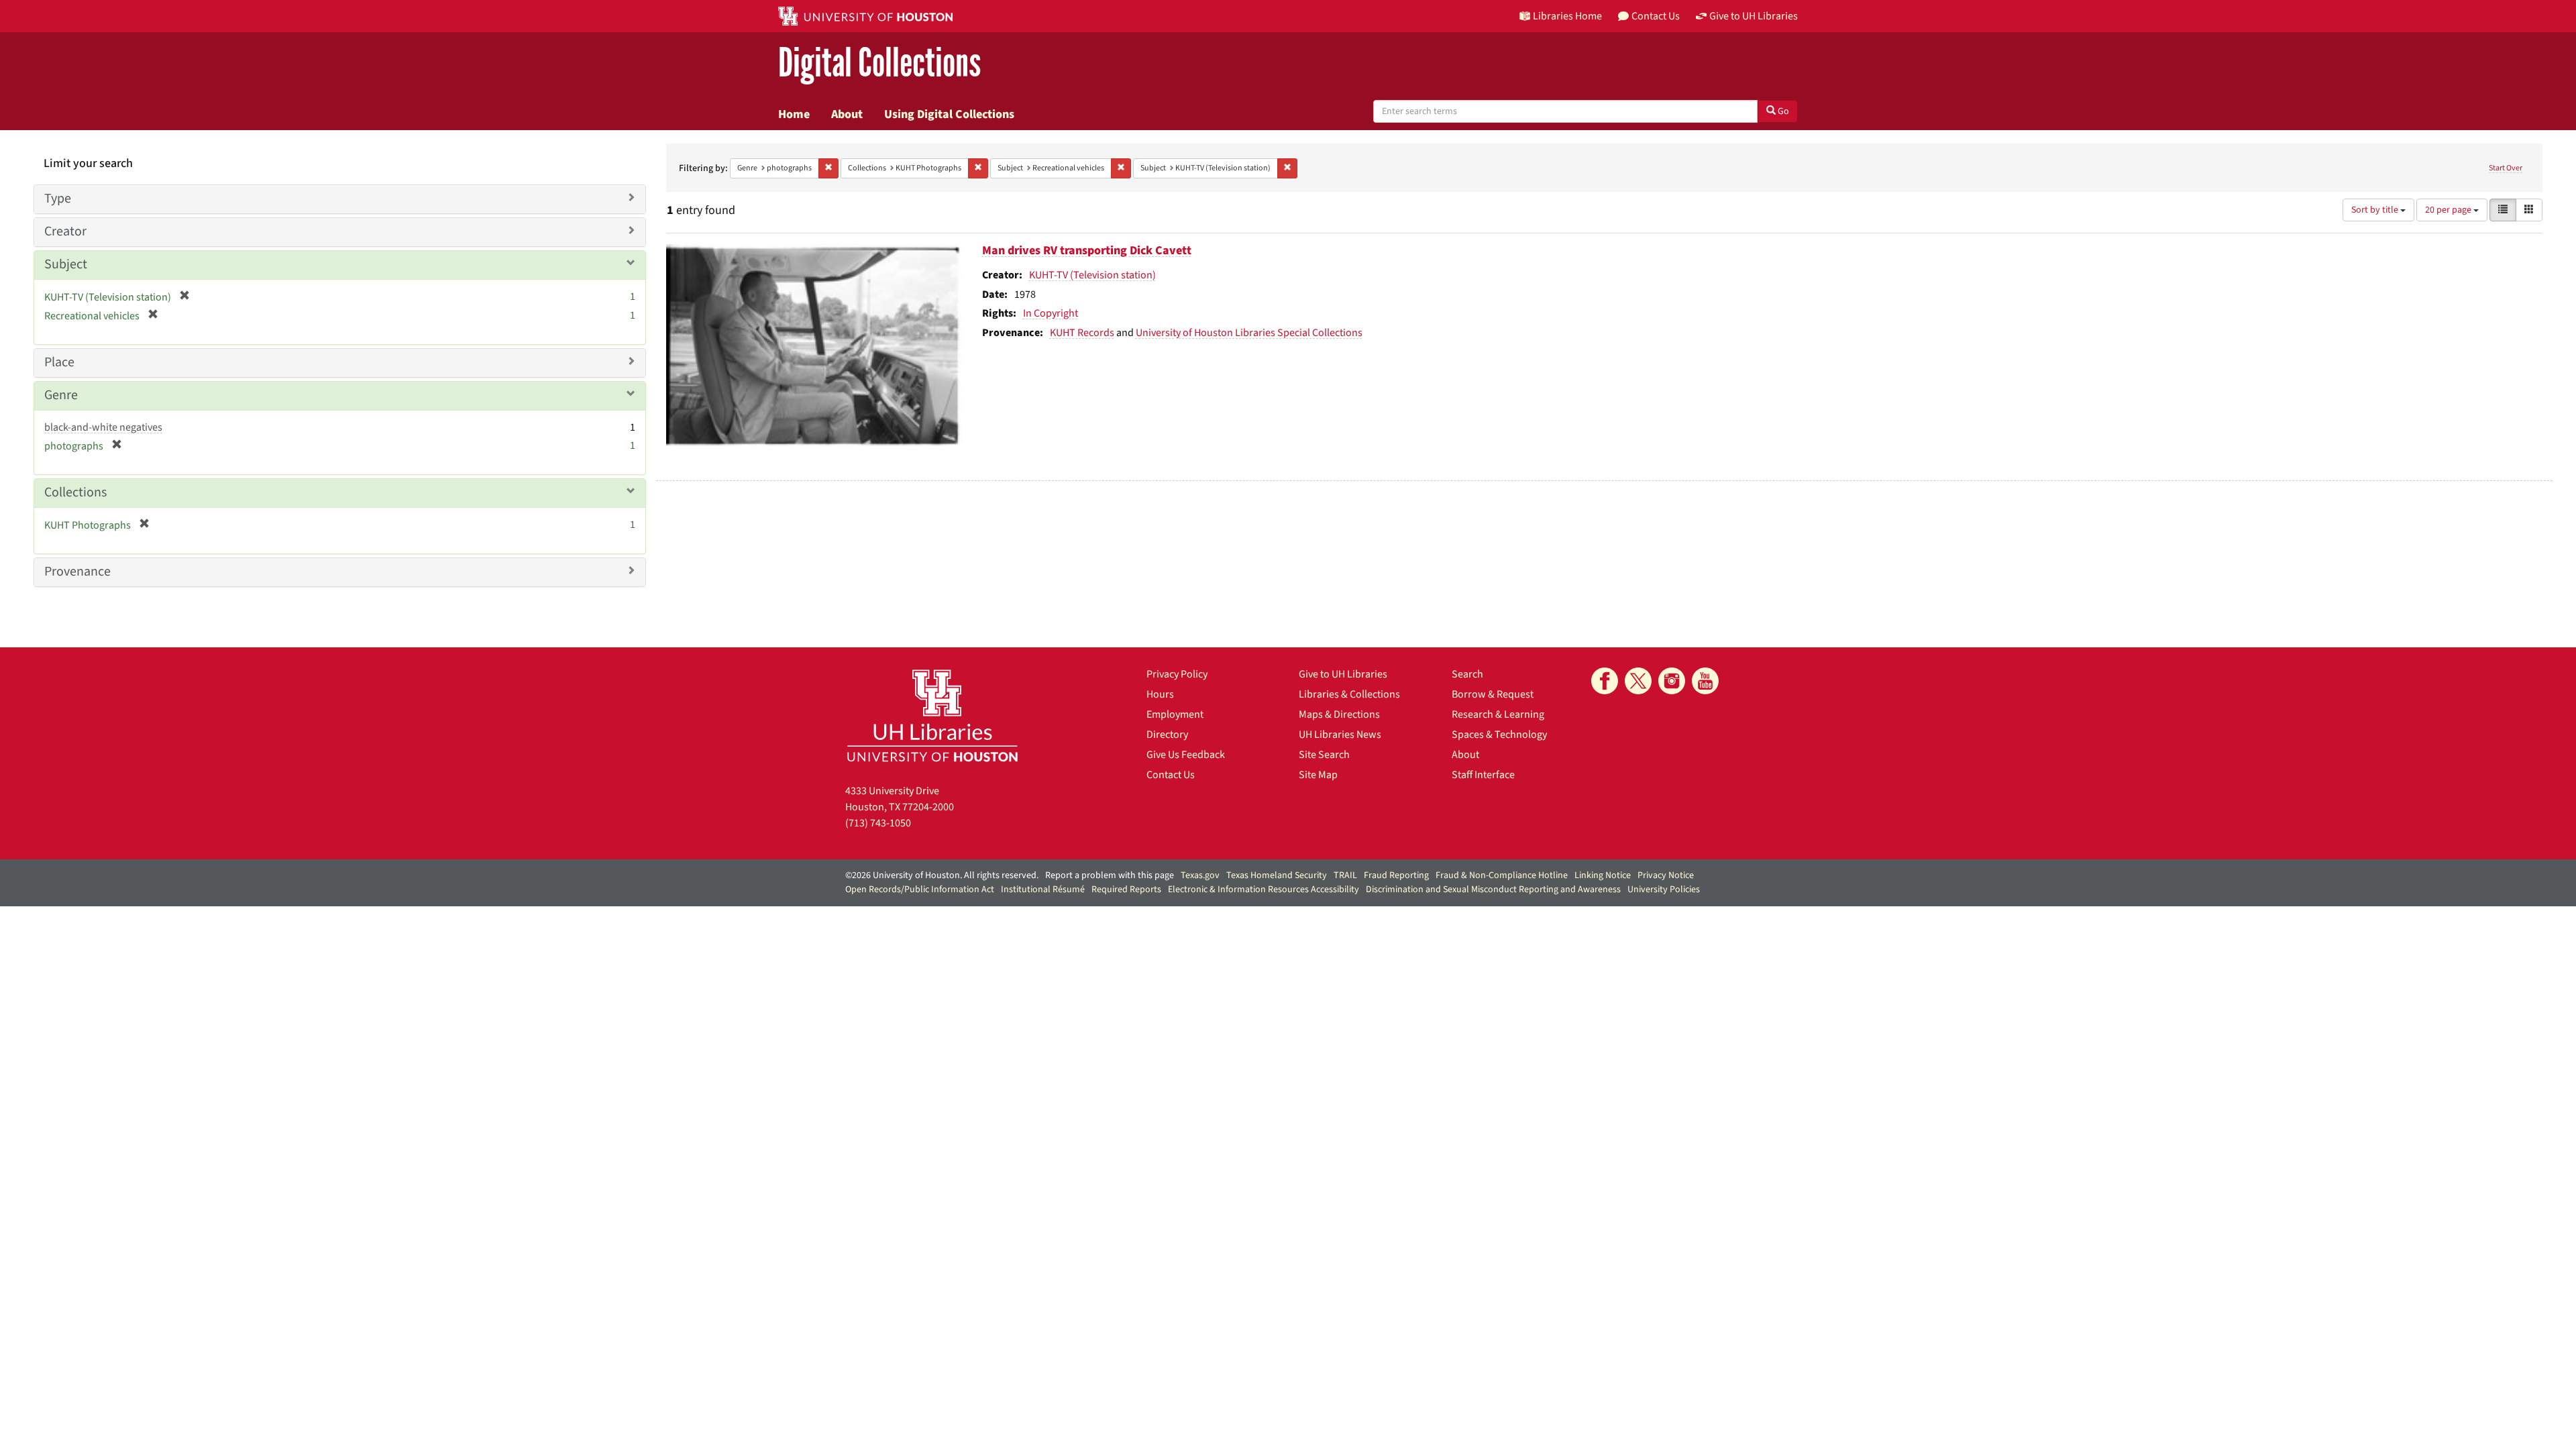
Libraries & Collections (1349, 694)
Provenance (77, 572)
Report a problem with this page (1110, 875)
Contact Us (1171, 775)
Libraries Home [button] (1567, 16)
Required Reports (1126, 890)
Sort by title (2376, 210)
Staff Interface (1483, 775)
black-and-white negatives (103, 427)
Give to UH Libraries (1343, 674)
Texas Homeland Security (1277, 875)
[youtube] (1705, 681)
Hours (1160, 694)
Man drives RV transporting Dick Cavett (1087, 251)
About (847, 114)
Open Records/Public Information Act (920, 890)
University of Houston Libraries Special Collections (1249, 333)
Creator (65, 231)
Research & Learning (1498, 714)
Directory (1167, 735)
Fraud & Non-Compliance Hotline (1502, 875)
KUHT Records (1082, 333)
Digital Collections (879, 63)
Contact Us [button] (1656, 16)
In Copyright (1051, 313)
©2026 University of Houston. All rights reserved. (942, 875)
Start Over (2506, 168)
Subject (66, 264)
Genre (61, 395)
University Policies (1664, 890)
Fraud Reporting (1396, 875)
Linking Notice (1603, 875)
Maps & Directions (1339, 714)
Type (58, 199)
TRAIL (1345, 875)
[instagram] (1672, 681)
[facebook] (1605, 681)
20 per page (2449, 210)
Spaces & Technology (1499, 735)
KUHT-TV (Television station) (1092, 275)
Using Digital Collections (949, 114)
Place (59, 362)
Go (1782, 111)
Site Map (1318, 775)
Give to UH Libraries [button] (1754, 16)
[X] (1638, 681)
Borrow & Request (1493, 694)
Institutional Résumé (1043, 890)
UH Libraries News (1340, 735)
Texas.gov (1200, 875)
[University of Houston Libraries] (932, 715)
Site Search (1324, 755)
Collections (75, 492)
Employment (1175, 714)
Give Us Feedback (1186, 755)
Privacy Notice (1666, 875)
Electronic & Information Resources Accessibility (1264, 890)
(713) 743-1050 (878, 823)
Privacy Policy (1177, 674)
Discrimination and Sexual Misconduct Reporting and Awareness (1493, 890)
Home (794, 114)
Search (1467, 674)
